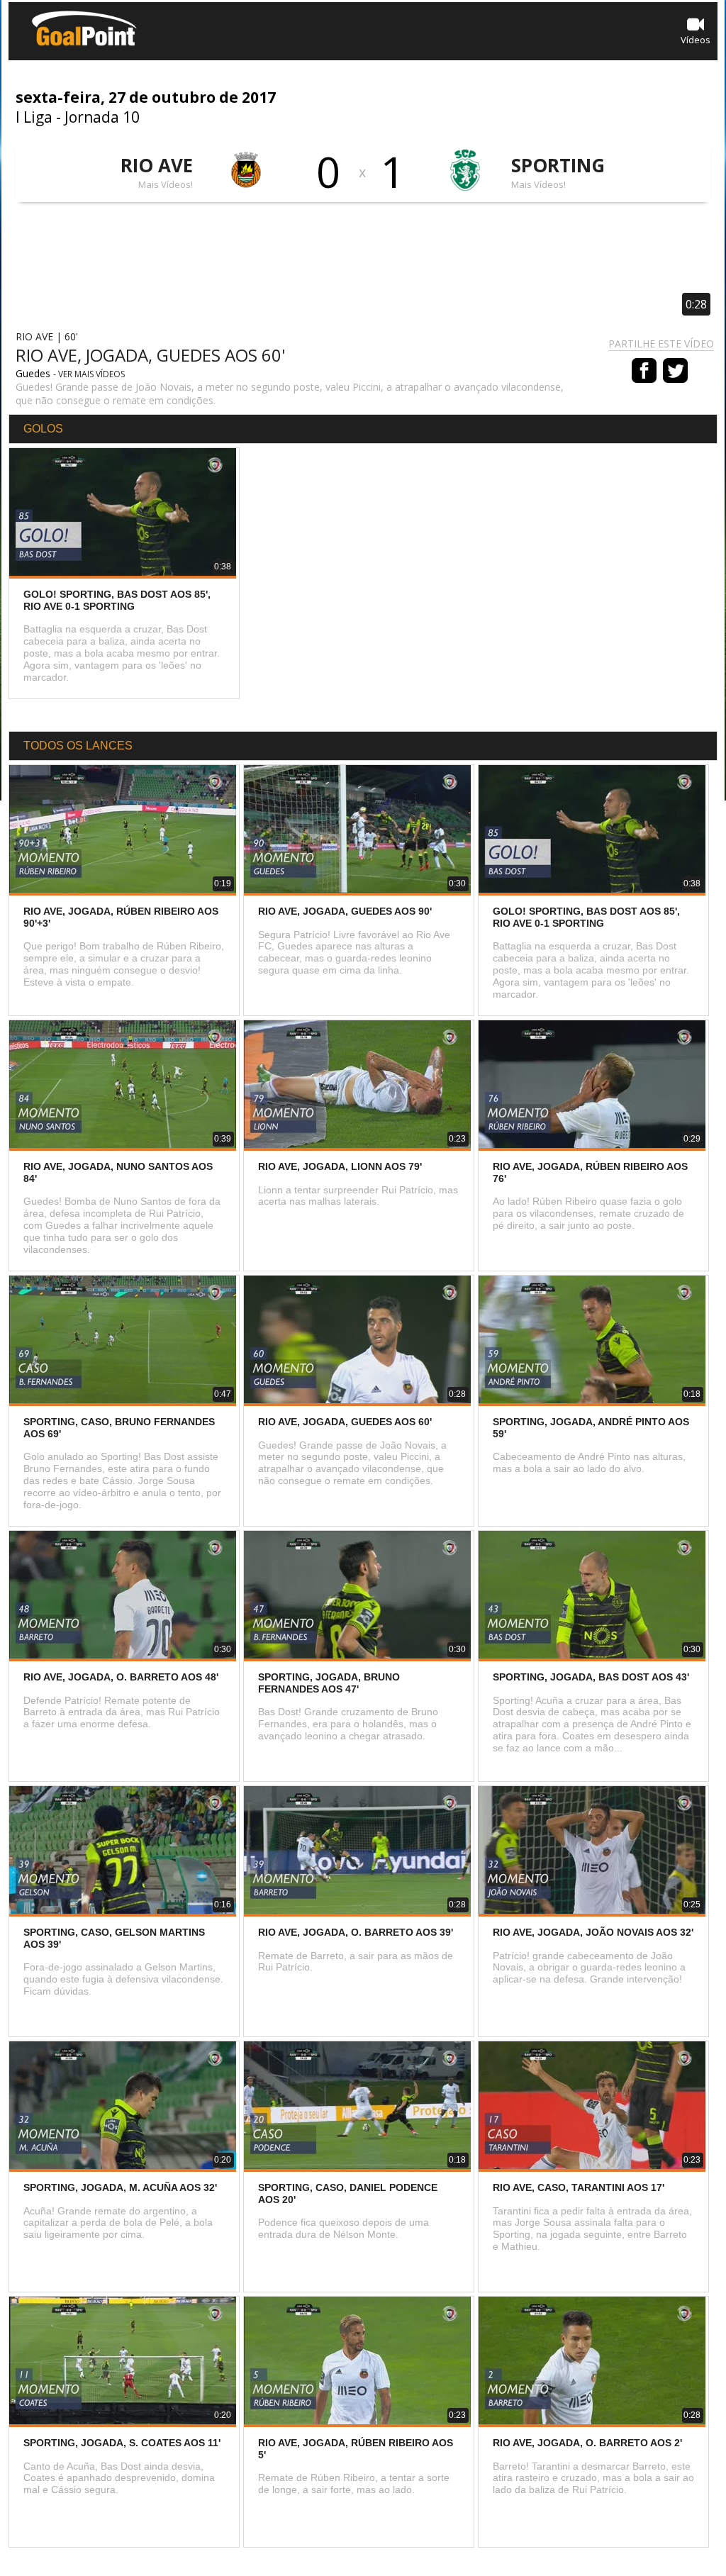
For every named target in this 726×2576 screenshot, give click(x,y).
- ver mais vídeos (89, 374)
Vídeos (696, 40)
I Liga (34, 117)
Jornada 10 (102, 117)
